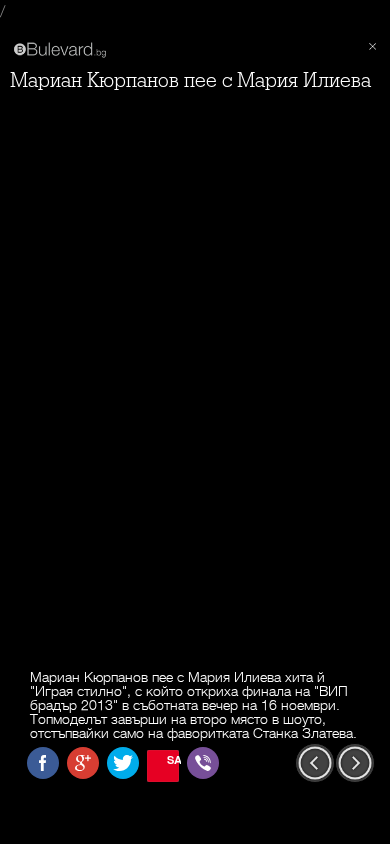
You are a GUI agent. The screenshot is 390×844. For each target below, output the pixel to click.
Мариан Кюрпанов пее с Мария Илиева (190, 80)
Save (173, 759)
